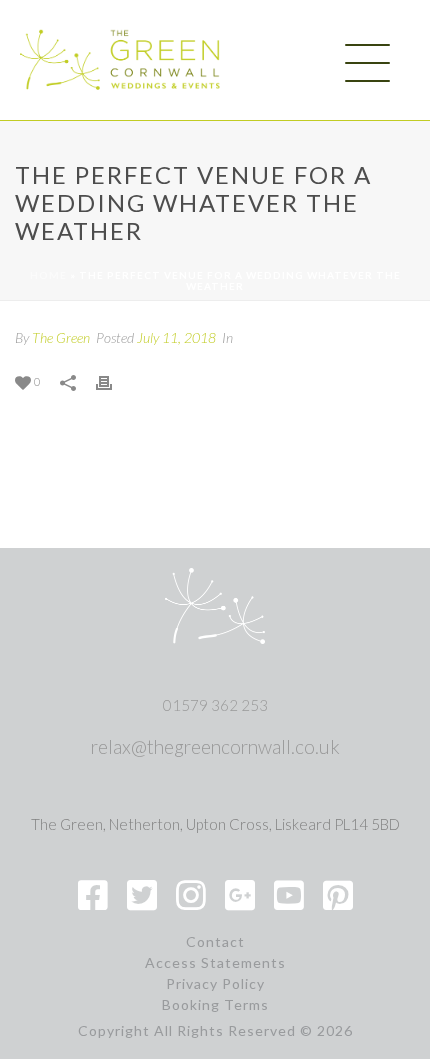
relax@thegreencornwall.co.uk (215, 746)
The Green (61, 337)
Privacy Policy (215, 984)
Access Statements (215, 963)
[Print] (114, 380)
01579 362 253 (215, 705)
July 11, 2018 (176, 337)
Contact (215, 942)
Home (48, 275)
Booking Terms (215, 1005)
